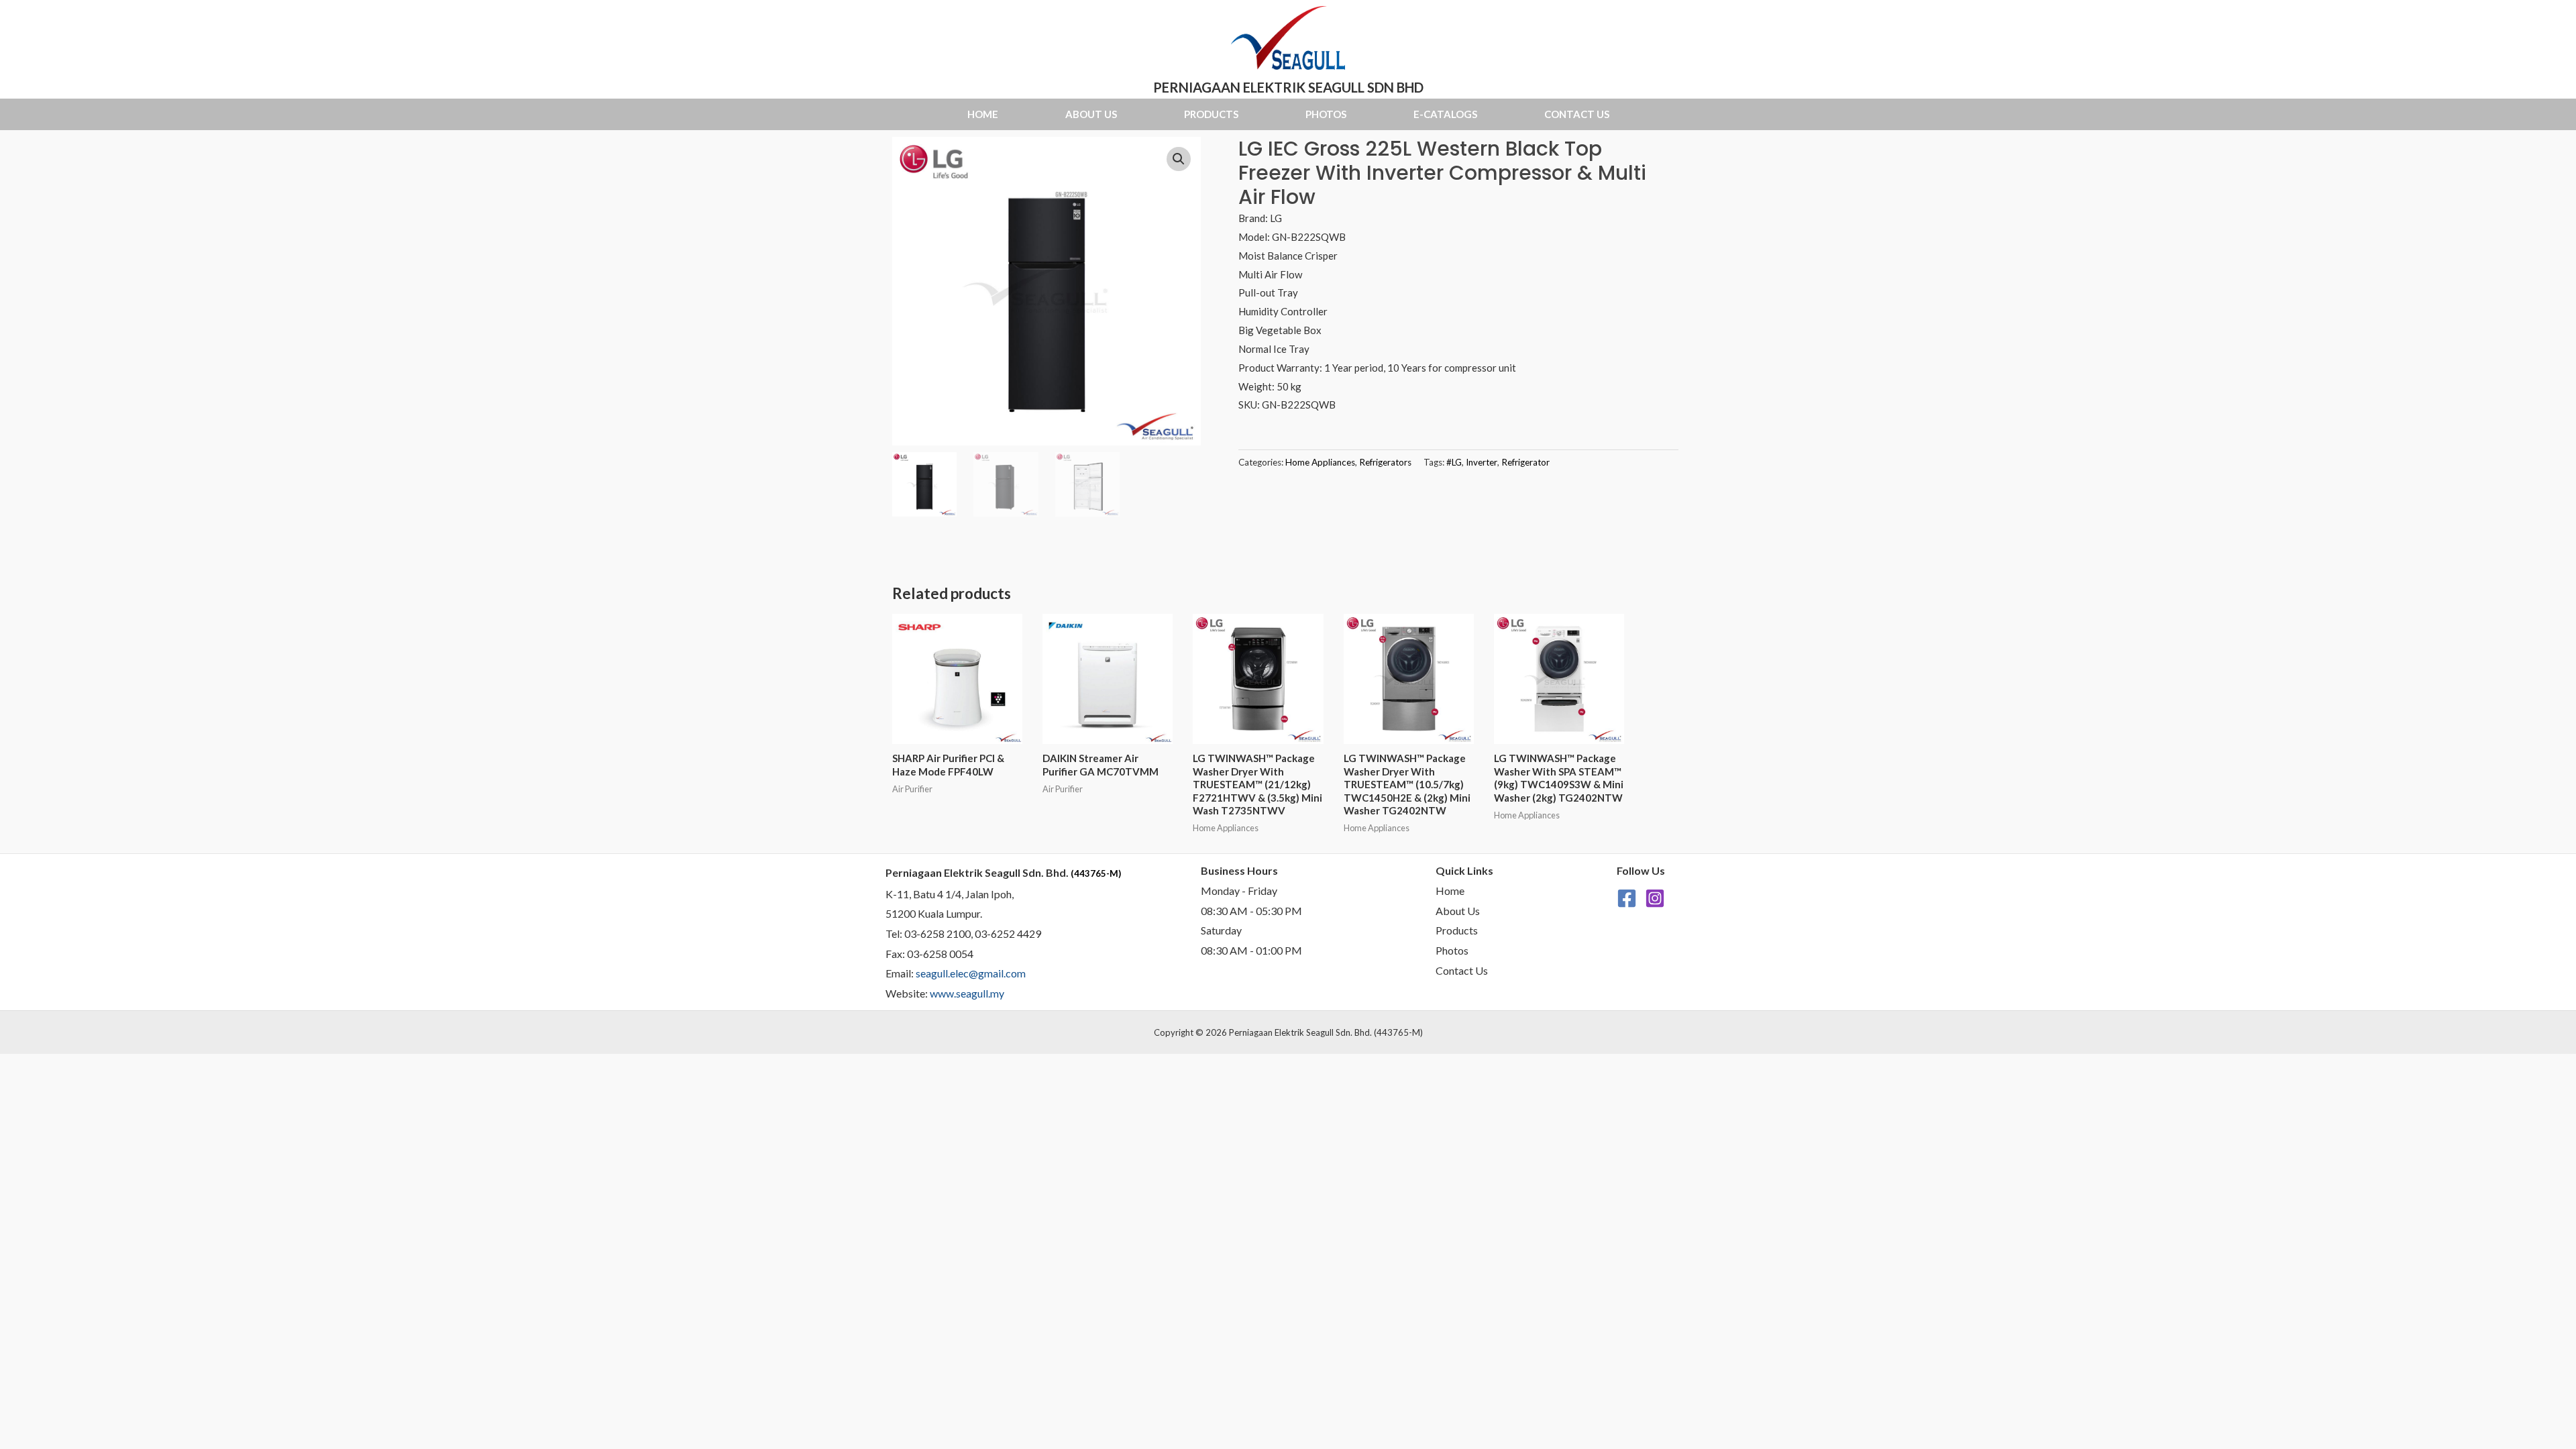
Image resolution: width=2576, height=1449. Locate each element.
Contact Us (1577, 114)
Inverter (1482, 462)
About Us (1091, 114)
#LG (1454, 462)
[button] (1179, 159)
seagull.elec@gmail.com (971, 973)
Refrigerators (1385, 462)
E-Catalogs (1445, 114)
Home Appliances (1320, 462)
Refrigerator (1525, 462)
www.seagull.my (967, 993)
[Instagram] (1655, 898)
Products (1211, 114)
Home (983, 114)
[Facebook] (1627, 898)
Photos (1326, 114)
